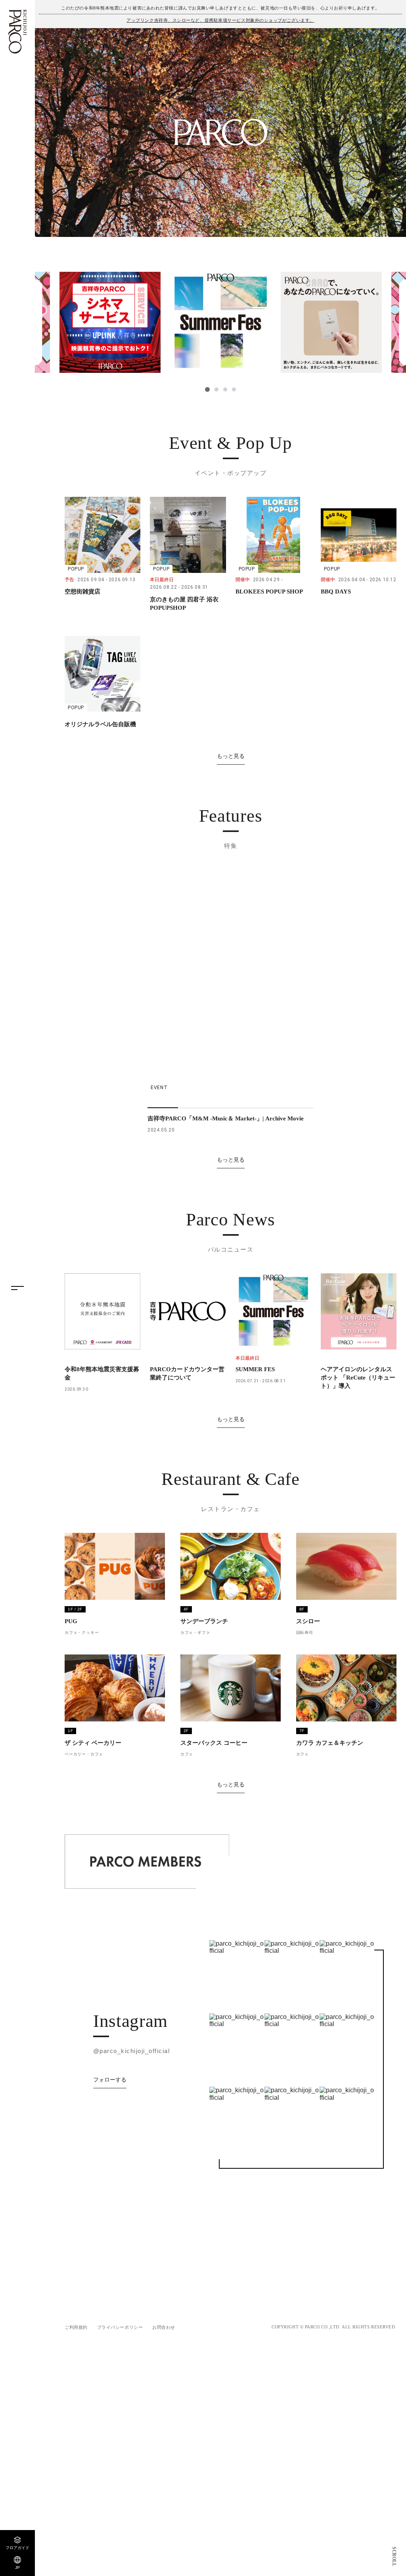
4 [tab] (234, 389)
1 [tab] (207, 389)
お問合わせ (164, 2374)
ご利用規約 (76, 2374)
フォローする (110, 2127)
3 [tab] (225, 389)
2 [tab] (216, 389)
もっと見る (231, 756)
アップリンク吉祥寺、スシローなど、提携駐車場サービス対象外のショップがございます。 (220, 20)
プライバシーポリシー (120, 2374)
